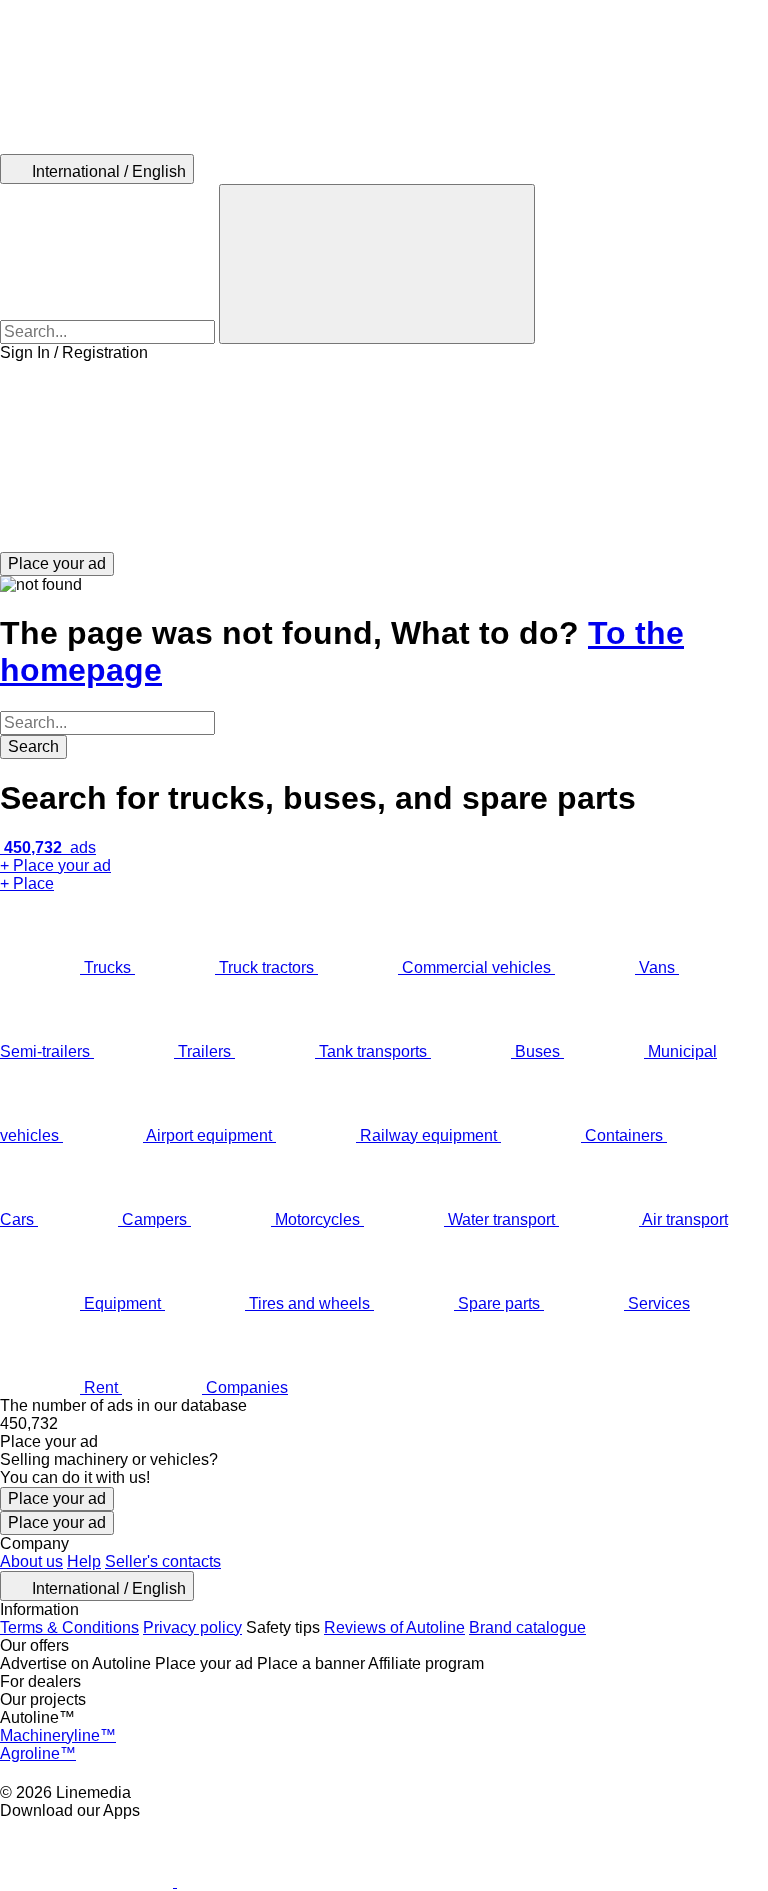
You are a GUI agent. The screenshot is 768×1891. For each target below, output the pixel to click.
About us (31, 1561)
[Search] (377, 264)
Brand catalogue (527, 1627)
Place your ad (57, 1498)
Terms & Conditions (69, 1627)
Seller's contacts (163, 1561)
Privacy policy (192, 1627)
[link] (384, 1424)
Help (84, 1561)
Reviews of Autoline (394, 1627)
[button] (384, 457)
